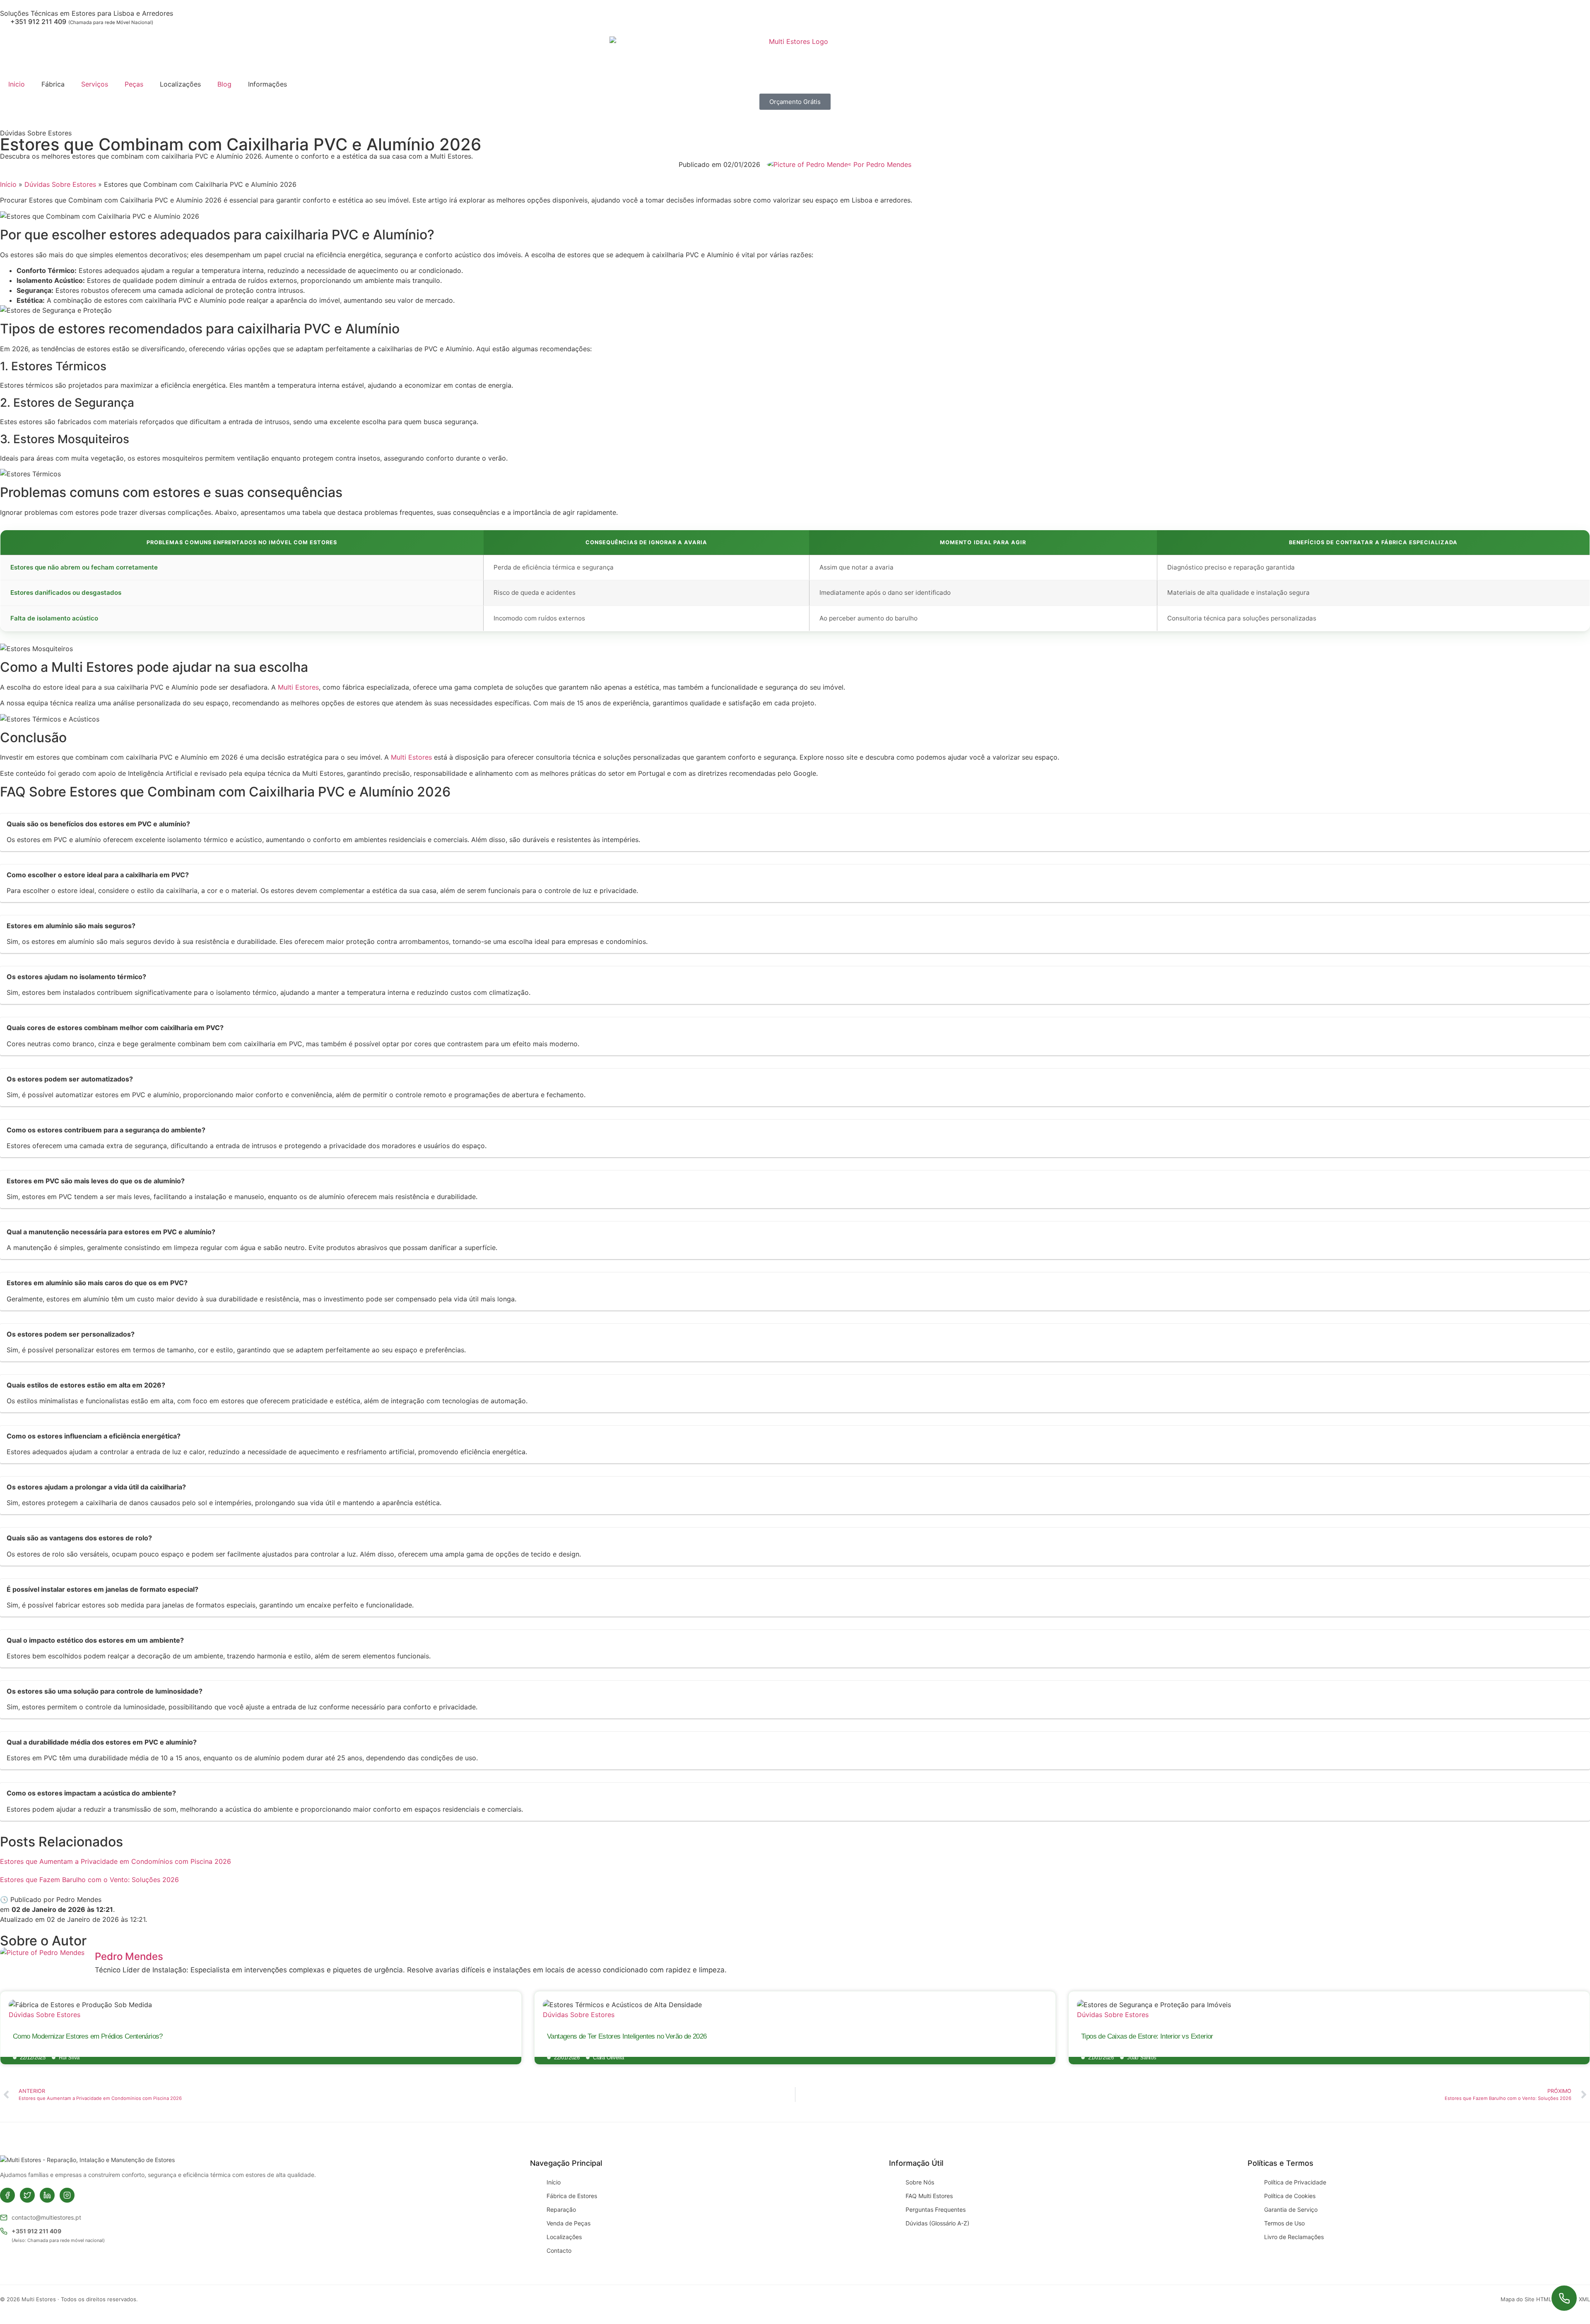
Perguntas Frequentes (936, 2209)
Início (8, 184)
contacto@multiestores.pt (46, 2217)
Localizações (564, 2237)
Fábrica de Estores (572, 2196)
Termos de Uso (1284, 2223)
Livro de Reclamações (1294, 2237)
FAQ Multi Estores (929, 2196)
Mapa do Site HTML (1526, 2299)
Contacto (559, 2250)
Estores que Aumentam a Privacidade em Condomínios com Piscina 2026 (116, 1861)
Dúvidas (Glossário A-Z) (937, 2223)
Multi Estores (298, 687)
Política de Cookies (1290, 2196)
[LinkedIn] (47, 2195)
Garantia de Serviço (1291, 2209)
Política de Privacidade (1295, 2182)
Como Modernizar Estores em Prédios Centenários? (88, 2036)
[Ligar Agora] (1564, 2298)
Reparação (561, 2209)
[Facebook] (7, 2195)
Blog (224, 84)
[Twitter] (27, 2195)
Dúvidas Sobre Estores (36, 133)
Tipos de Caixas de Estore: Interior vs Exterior (1147, 2036)
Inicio (17, 84)
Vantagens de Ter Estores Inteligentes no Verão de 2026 (627, 2036)
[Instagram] (67, 2195)
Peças (134, 84)
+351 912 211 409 (36, 2231)
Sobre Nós (920, 2182)
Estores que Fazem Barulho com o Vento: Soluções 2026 (89, 1880)
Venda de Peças (569, 2223)
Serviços (95, 84)
